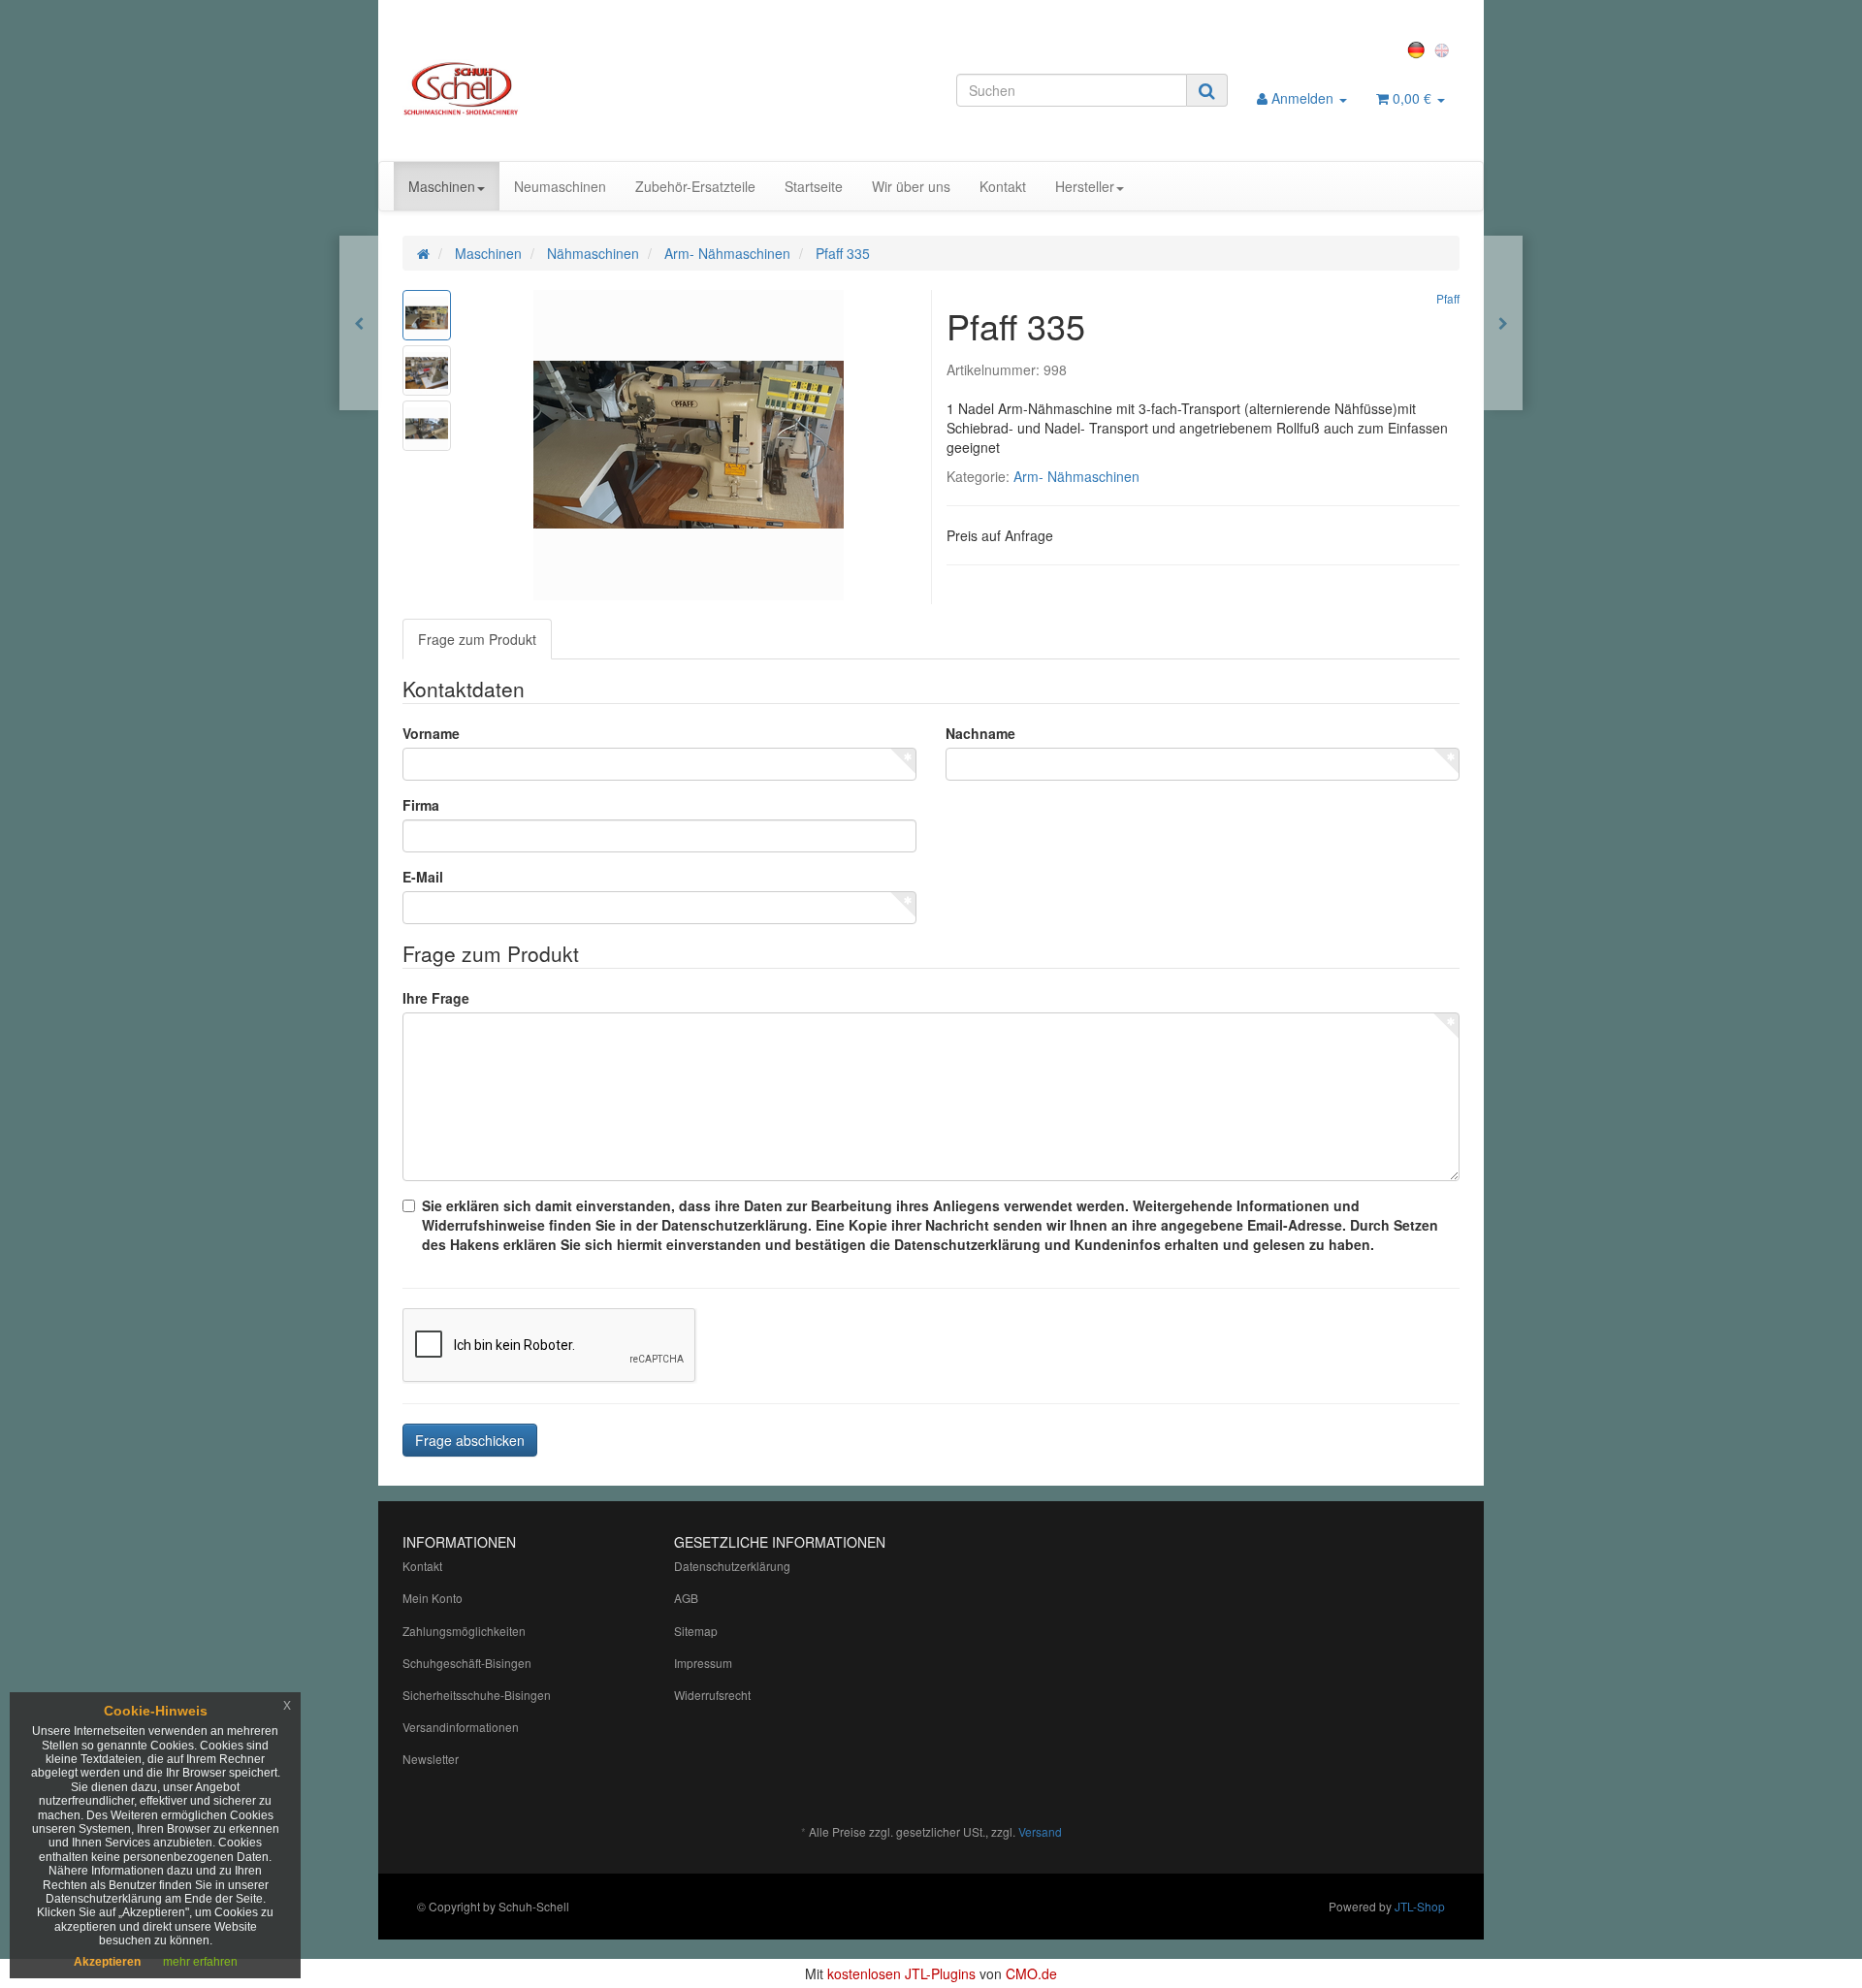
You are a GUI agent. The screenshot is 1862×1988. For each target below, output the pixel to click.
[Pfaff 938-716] (1503, 323)
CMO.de (1031, 1973)
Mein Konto (433, 1598)
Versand (1040, 1831)
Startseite (814, 186)
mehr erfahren (200, 1962)
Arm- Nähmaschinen (1076, 476)
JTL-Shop (1420, 1906)
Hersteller (1085, 186)
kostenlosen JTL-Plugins (901, 1973)
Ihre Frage (436, 998)
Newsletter (431, 1759)
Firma (421, 805)
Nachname (980, 733)
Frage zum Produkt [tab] (477, 639)
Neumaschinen (560, 186)
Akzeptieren (107, 1962)
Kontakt (1003, 186)
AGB (686, 1598)
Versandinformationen (461, 1727)
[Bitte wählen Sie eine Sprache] (1419, 48)
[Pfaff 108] (359, 323)
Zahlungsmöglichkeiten (464, 1631)
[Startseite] (423, 253)
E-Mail (423, 877)
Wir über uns (911, 186)
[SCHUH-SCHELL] (569, 88)
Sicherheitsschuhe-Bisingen (477, 1695)
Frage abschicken (470, 1440)
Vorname (431, 733)
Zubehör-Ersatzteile (695, 186)
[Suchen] (1207, 90)
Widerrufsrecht (712, 1695)
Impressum (703, 1663)
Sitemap (696, 1631)
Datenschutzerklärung (732, 1566)
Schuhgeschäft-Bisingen (467, 1663)
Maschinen (442, 186)
